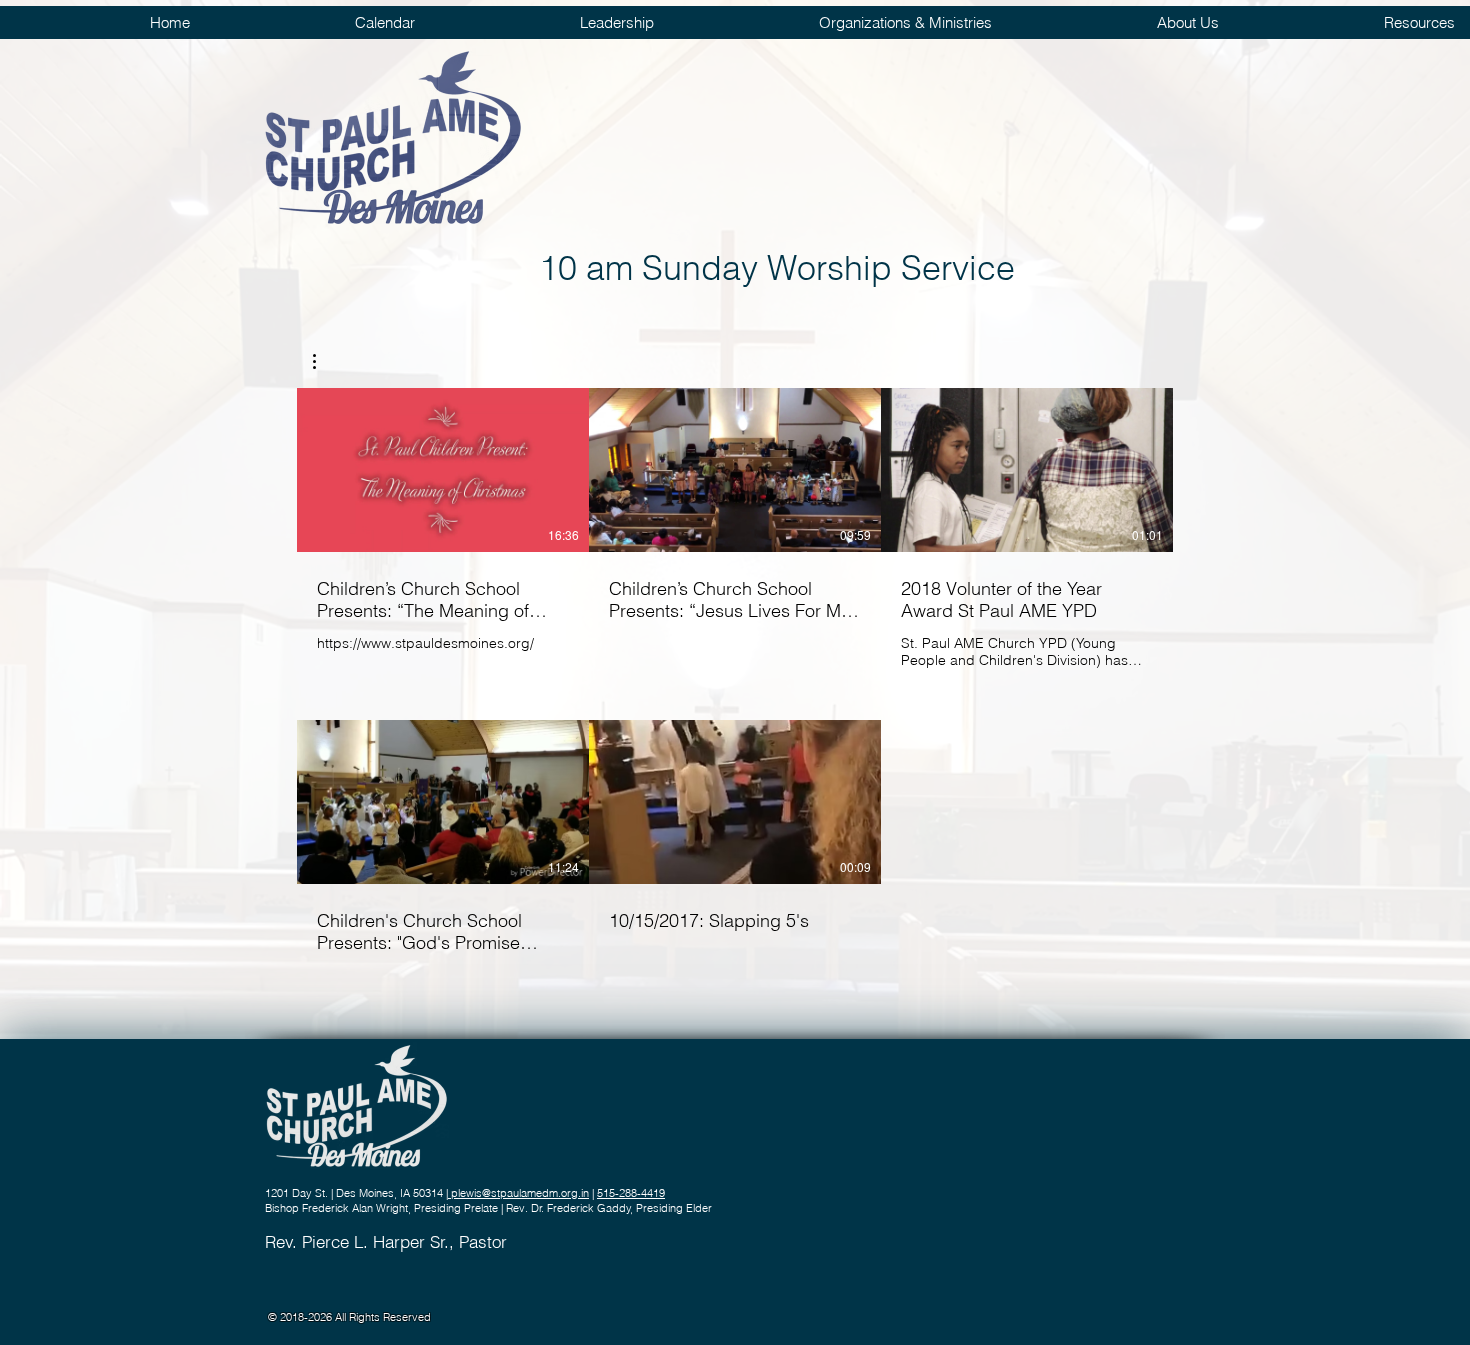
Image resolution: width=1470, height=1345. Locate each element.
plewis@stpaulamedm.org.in (518, 1193)
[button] (324, 361)
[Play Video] (443, 470)
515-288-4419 (631, 1193)
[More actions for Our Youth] (324, 361)
